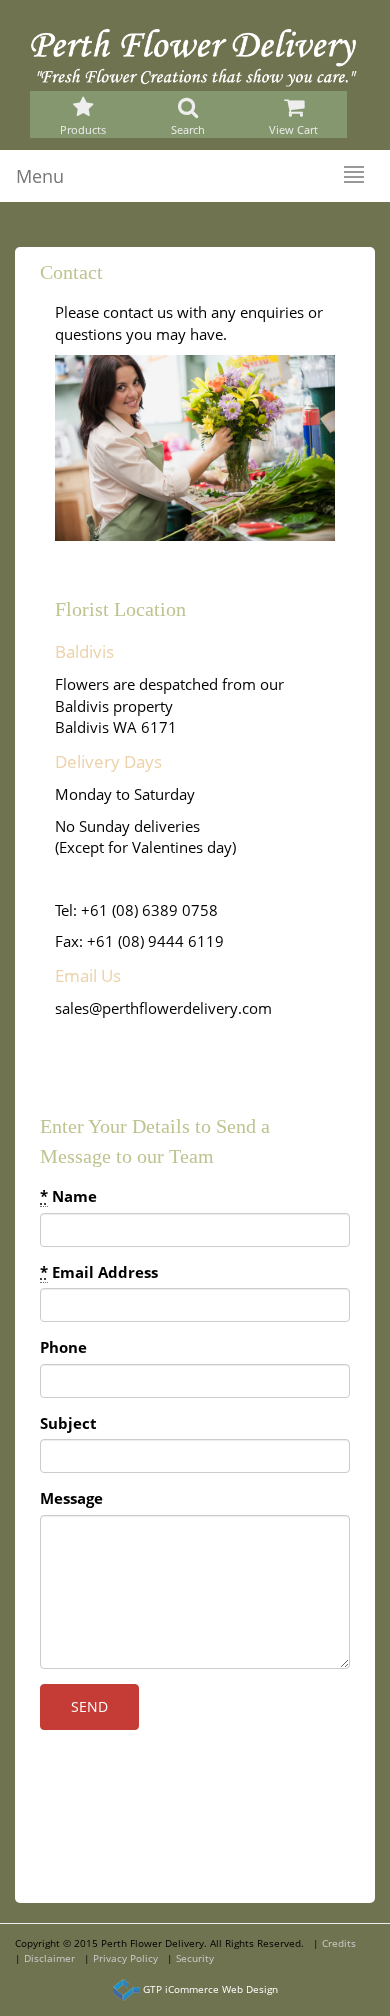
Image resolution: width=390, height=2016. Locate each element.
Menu (40, 176)
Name (68, 1196)
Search (188, 130)
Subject (68, 1423)
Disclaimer (49, 1958)
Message (71, 1498)
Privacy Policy (125, 1958)
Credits (339, 1943)
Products (83, 130)
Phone (63, 1347)
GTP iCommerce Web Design (210, 1989)
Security (195, 1958)
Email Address (99, 1272)
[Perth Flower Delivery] (195, 56)
